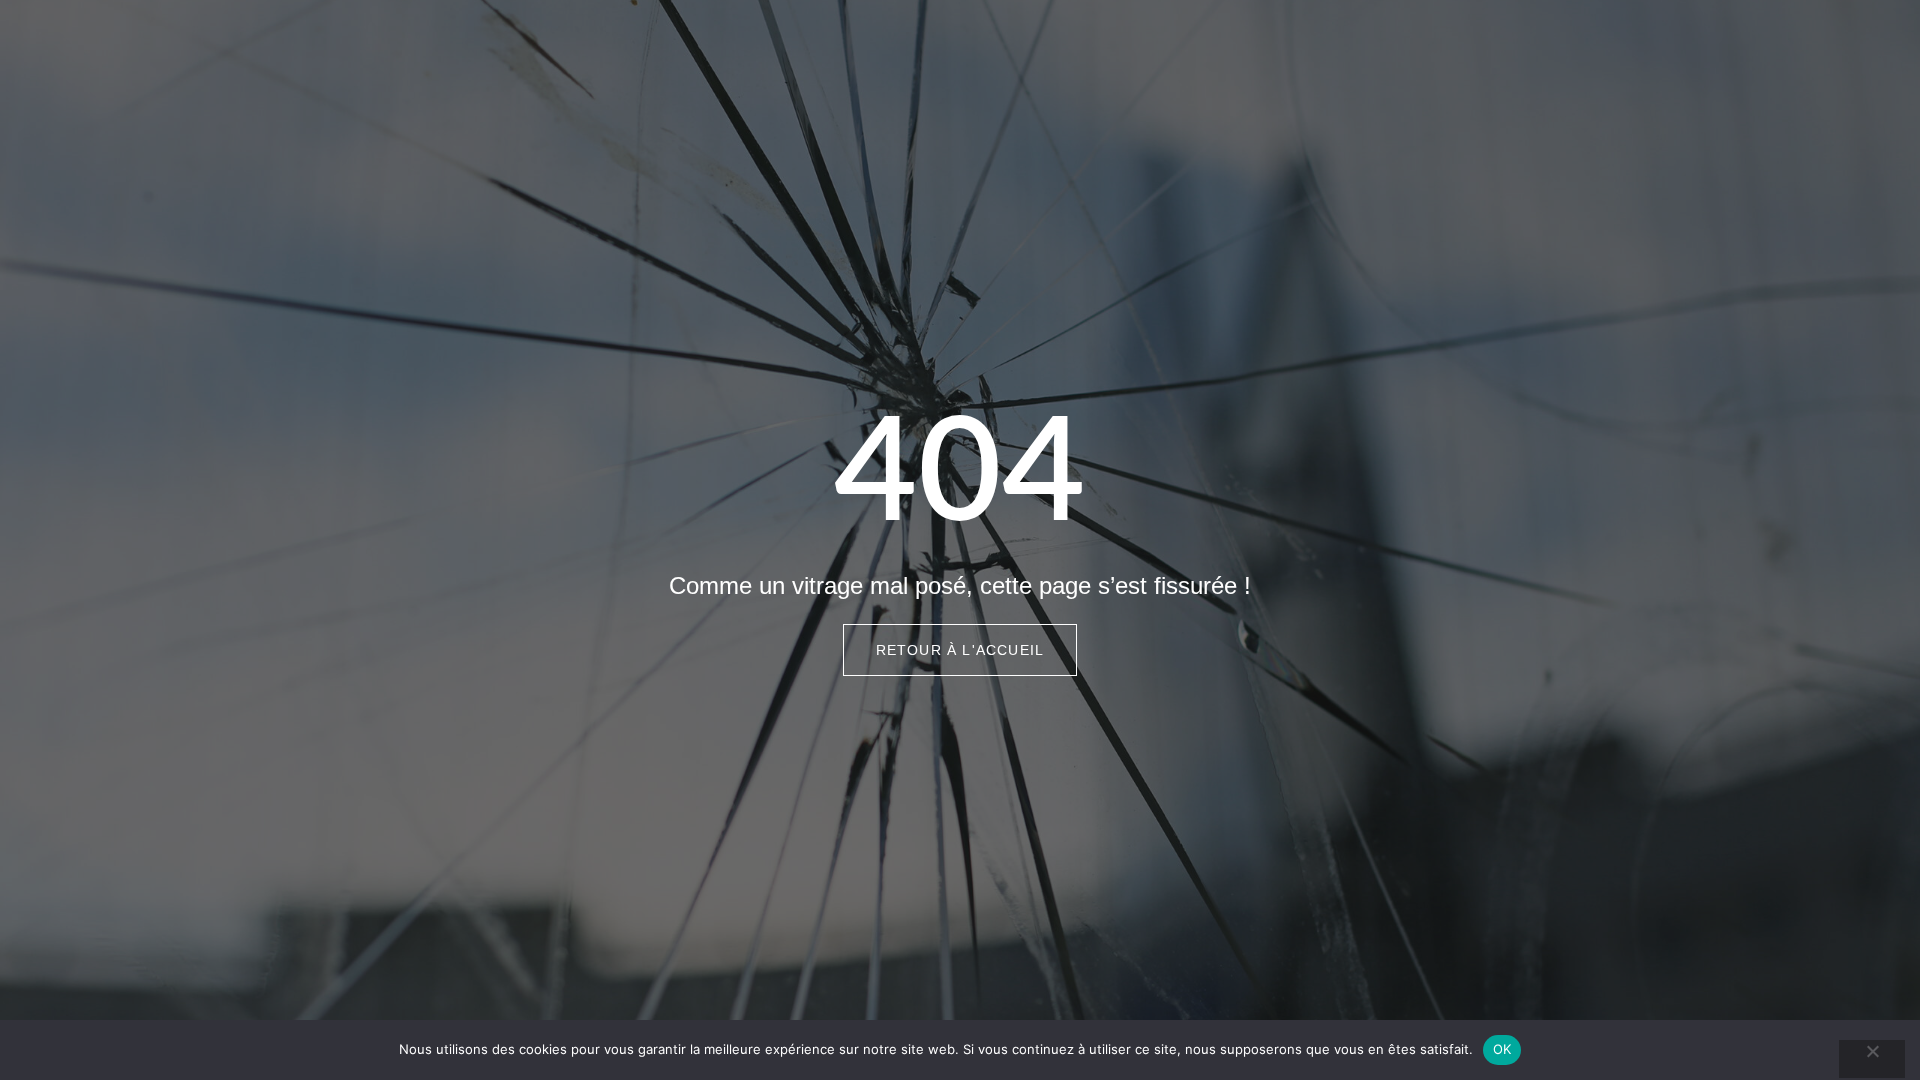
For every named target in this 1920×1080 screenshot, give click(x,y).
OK (1502, 1049)
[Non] (1872, 1059)
